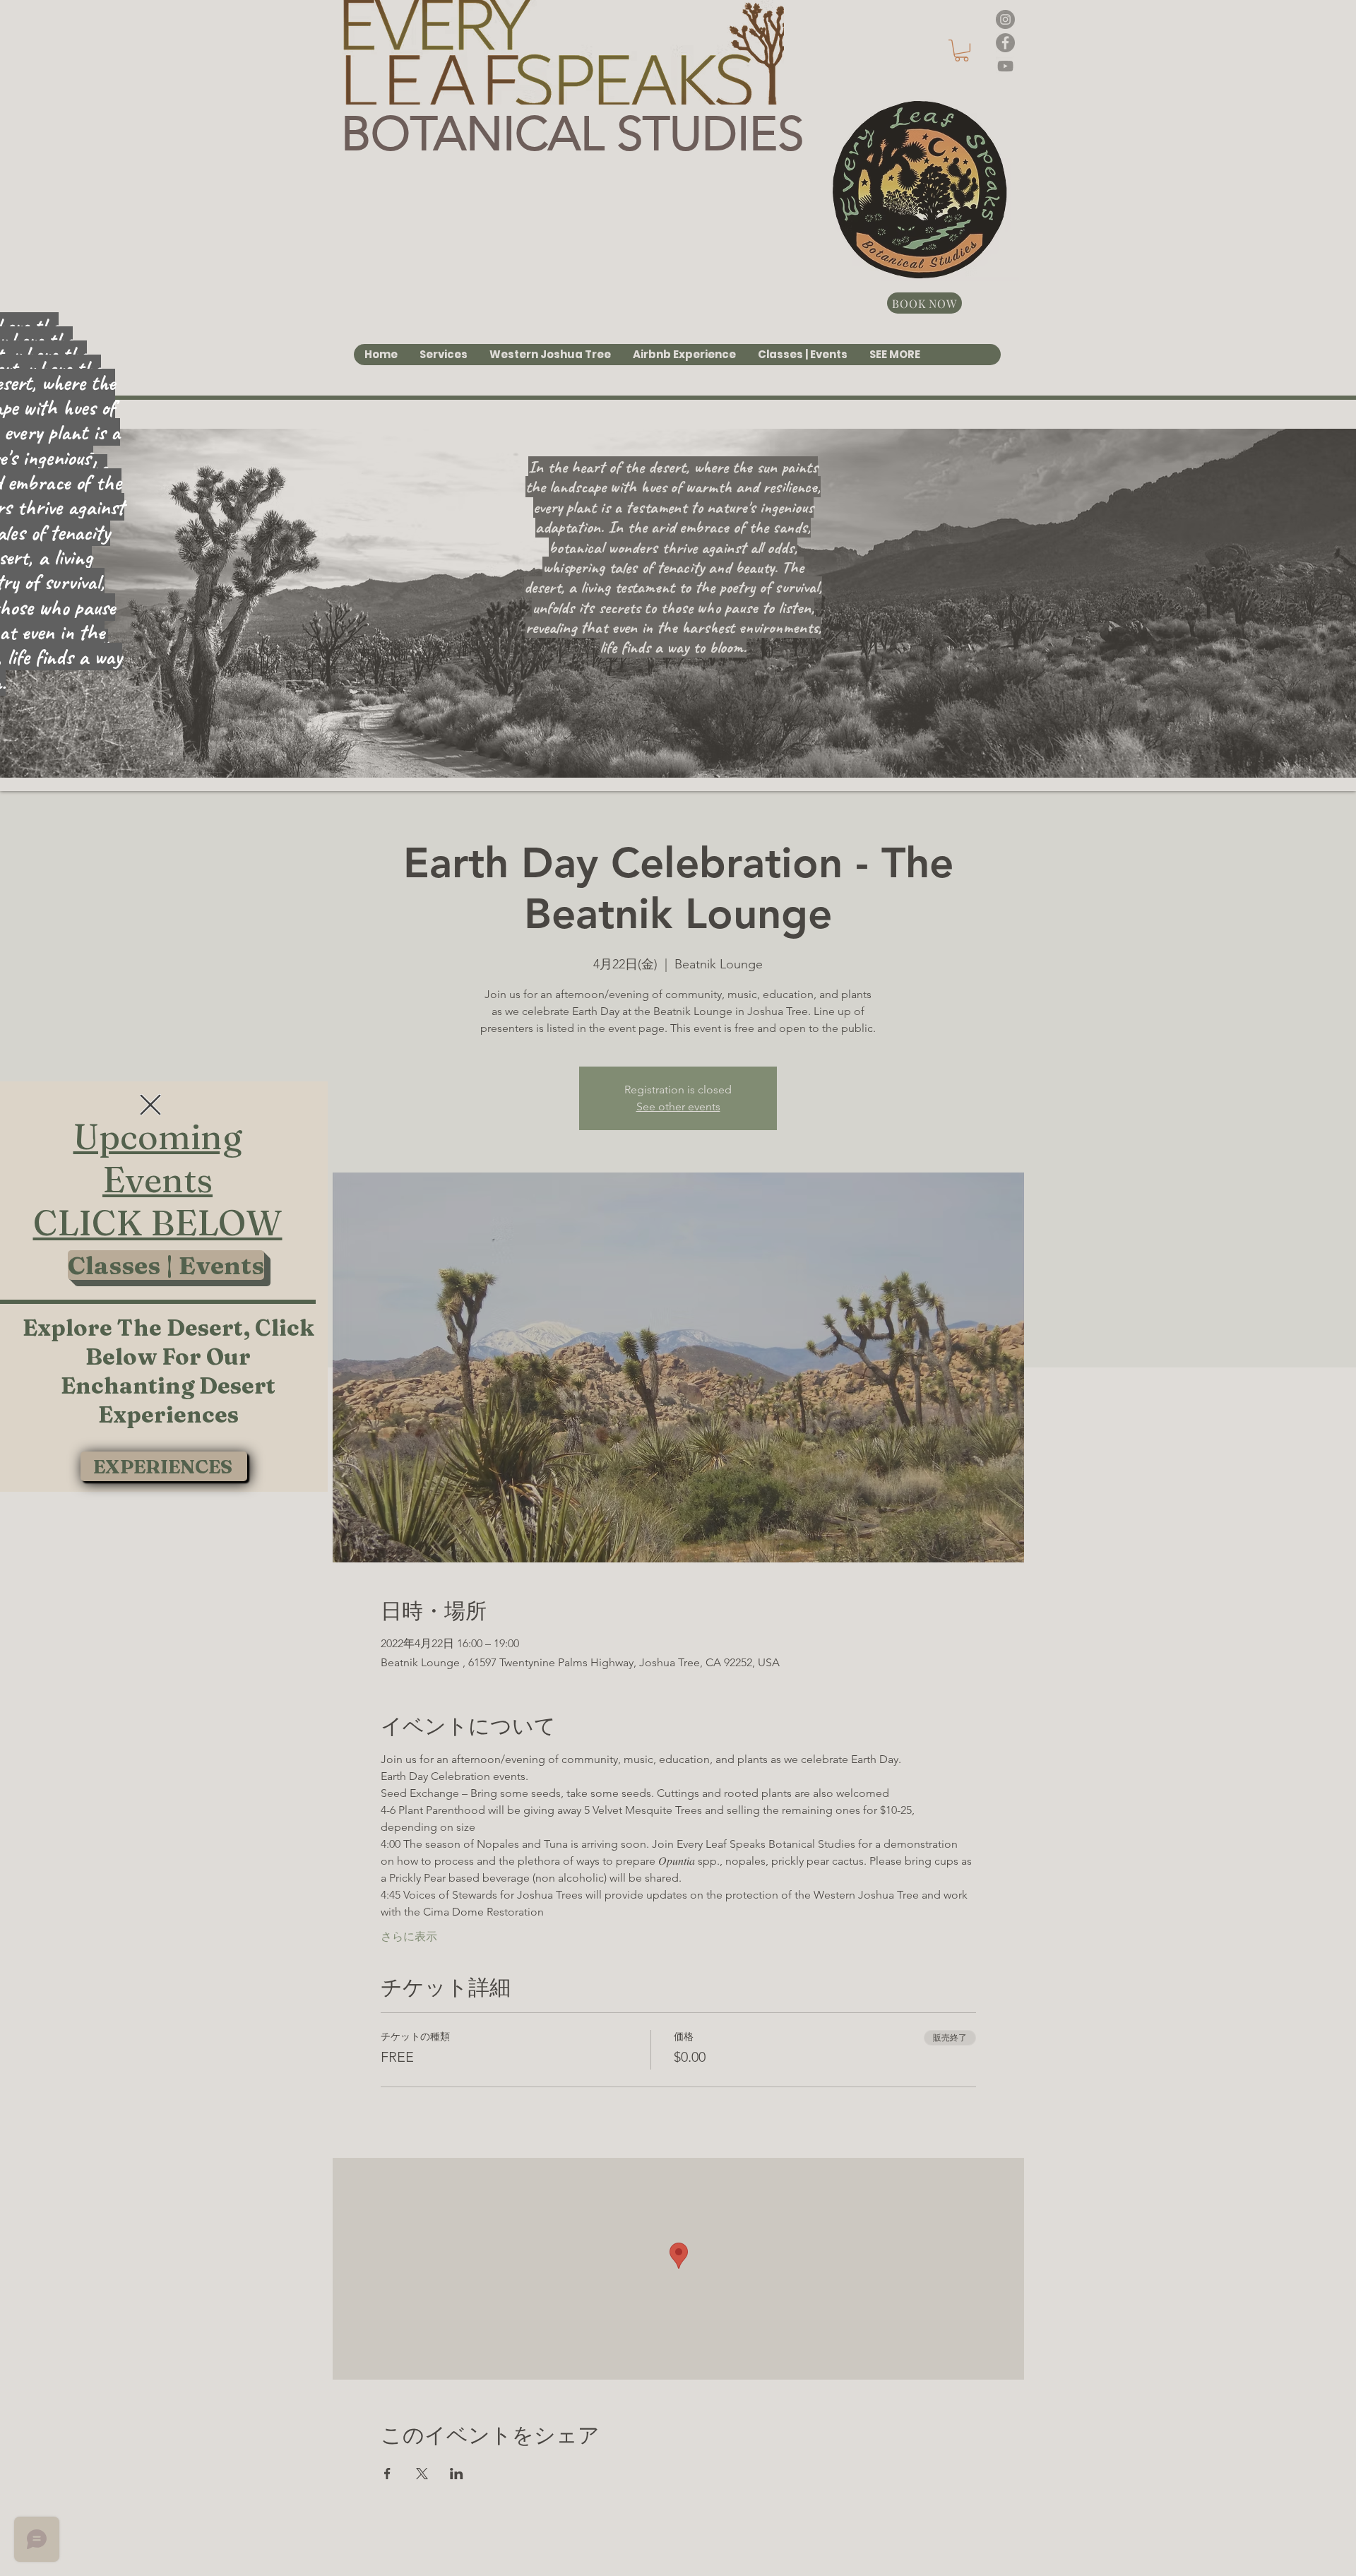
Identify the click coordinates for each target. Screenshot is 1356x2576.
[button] (150, 1105)
